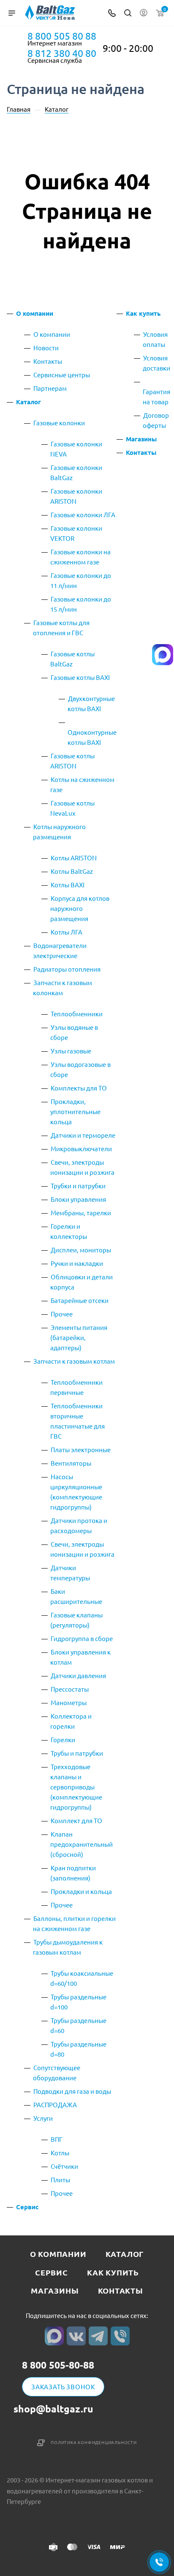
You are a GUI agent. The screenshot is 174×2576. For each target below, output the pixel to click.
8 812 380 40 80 (62, 53)
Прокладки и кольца (81, 1891)
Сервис (27, 2207)
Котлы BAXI (68, 885)
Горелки (63, 1739)
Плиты (60, 2180)
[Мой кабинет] (144, 13)
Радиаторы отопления (67, 969)
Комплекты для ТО (79, 1088)
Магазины (141, 439)
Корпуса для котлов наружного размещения (80, 908)
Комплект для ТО (76, 1820)
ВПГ (57, 2139)
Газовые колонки (59, 423)
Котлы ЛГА (67, 932)
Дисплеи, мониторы (81, 1250)
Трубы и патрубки (77, 1753)
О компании (35, 313)
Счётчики (64, 2166)
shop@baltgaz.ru (53, 2409)
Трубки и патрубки (78, 1186)
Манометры (69, 1702)
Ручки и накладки (77, 1263)
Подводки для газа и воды (72, 2091)
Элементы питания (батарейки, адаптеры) (79, 1337)
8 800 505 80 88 (62, 36)
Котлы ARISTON (74, 858)
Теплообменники (77, 1014)
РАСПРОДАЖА (55, 2105)
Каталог (29, 402)
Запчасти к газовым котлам (74, 1361)
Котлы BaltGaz (72, 871)
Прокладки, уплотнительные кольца (75, 1111)
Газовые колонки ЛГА (83, 514)
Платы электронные (81, 1449)
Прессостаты (70, 1689)
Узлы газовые (71, 1051)
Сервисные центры (62, 375)
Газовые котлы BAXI (80, 677)
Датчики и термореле (83, 1135)
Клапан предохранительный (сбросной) (82, 1844)
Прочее (62, 1314)
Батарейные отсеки (80, 1300)
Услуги (43, 2118)
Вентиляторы (71, 1463)
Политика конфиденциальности (94, 2442)
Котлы (60, 2153)
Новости (46, 348)
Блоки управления (78, 1199)
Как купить (143, 313)
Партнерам (50, 388)
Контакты (48, 361)
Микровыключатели (81, 1148)
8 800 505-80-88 (58, 2365)
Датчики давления (78, 1675)
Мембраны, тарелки (81, 1213)
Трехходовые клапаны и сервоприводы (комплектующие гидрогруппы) (76, 1787)
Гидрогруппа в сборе (82, 1638)
